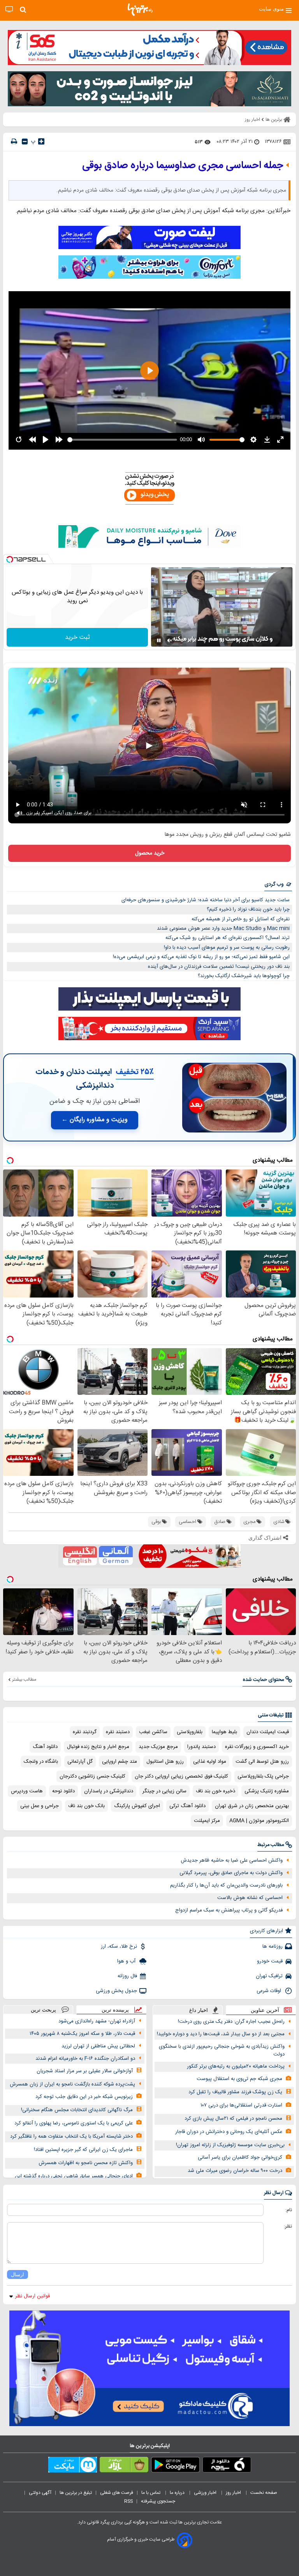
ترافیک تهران (269, 1976)
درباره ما (178, 2493)
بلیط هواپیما (224, 1732)
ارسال (18, 2274)
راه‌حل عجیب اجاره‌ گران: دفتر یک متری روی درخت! (231, 2022)
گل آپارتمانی (80, 1762)
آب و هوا (127, 1961)
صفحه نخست (264, 2493)
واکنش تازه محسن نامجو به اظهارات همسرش (86, 2163)
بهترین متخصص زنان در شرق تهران (252, 1806)
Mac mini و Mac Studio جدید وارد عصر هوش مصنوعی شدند (223, 928)
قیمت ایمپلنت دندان (268, 1732)
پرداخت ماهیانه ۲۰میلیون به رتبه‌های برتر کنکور (236, 2066)
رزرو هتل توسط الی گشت (262, 1762)
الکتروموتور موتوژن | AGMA (259, 1821)
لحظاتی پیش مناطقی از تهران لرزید (98, 2046)
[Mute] (170, 640)
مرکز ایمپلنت (207, 1821)
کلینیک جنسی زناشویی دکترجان (92, 1776)
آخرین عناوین (265, 2010)
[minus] (25, 142)
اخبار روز (234, 2493)
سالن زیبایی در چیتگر (164, 1791)
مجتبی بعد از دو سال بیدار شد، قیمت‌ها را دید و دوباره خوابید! (221, 2034)
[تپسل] (10, 559)
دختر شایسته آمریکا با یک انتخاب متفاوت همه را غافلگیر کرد (71, 2136)
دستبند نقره (118, 1732)
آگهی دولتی (40, 2493)
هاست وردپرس (27, 1791)
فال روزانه (127, 1976)
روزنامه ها (273, 1947)
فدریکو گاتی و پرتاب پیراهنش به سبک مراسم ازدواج (229, 1910)
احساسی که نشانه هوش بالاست (250, 1898)
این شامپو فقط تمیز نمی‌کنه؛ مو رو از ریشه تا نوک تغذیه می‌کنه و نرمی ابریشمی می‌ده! (201, 957)
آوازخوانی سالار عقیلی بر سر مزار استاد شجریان (85, 2071)
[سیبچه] (227, 2466)
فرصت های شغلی (117, 2493)
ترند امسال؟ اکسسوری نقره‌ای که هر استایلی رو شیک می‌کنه (228, 938)
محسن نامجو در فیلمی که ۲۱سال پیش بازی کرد (233, 2119)
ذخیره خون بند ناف (215, 1791)
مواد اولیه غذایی (210, 1762)
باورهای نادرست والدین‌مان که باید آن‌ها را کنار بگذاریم (226, 1885)
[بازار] (124, 2466)
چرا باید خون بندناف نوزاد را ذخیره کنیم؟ (248, 909)
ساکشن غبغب (153, 1732)
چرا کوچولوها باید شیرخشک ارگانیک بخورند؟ (244, 976)
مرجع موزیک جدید (158, 1747)
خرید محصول (150, 853)
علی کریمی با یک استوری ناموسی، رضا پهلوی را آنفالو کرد (74, 2123)
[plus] (41, 141)
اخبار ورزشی (206, 2493)
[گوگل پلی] (175, 2466)
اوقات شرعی (270, 1991)
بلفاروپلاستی (190, 1732)
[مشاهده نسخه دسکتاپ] (9, 10)
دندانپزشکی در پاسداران (109, 1791)
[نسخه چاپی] (14, 142)
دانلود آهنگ (45, 1747)
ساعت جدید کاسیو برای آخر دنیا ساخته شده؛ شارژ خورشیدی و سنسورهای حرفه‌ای (206, 900)
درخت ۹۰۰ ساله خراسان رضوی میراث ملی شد (235, 2171)
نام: (289, 2210)
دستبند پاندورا (201, 1747)
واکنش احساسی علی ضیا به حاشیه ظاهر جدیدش (232, 1860)
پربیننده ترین (115, 2010)
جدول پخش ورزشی (116, 1991)
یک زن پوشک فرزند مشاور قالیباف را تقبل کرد (235, 2092)
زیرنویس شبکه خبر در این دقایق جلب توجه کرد (84, 2097)
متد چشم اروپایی (120, 1762)
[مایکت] (73, 2466)
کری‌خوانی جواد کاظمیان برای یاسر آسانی (240, 2158)
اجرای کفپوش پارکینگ (137, 1806)
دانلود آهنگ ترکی (187, 1806)
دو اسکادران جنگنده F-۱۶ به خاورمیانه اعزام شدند (85, 2059)
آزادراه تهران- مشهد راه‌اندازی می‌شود (97, 2021)
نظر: (288, 2226)
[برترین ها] (140, 10)
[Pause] (159, 640)
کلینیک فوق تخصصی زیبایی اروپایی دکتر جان (181, 1776)
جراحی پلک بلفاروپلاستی (263, 1776)
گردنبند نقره (85, 1732)
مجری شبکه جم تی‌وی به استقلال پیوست (239, 2079)
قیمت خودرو (270, 1961)
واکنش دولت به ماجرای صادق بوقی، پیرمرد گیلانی (231, 1873)
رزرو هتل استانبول (165, 1762)
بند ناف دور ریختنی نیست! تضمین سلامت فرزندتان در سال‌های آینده (219, 967)
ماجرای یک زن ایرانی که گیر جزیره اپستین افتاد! (83, 2150)
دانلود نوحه (63, 1791)
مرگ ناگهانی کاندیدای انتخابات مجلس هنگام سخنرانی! (77, 2110)
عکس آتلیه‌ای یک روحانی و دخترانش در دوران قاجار (229, 2132)
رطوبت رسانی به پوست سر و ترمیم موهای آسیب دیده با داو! (227, 948)
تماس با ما (151, 2493)
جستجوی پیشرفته (158, 2501)
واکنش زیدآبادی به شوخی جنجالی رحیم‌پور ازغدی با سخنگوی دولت (222, 2051)
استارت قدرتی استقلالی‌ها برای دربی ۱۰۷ (241, 2105)
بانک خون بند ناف (86, 1806)
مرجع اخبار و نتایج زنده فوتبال (98, 1747)
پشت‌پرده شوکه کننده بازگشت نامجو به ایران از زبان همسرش (72, 2084)
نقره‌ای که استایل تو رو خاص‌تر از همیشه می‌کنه (241, 919)
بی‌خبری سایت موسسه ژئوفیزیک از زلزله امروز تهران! (230, 2145)
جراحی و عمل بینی (40, 1806)
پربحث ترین (43, 2010)
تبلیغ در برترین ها (76, 2493)
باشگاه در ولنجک (41, 1762)
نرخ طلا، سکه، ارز (119, 1947)
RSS (128, 2501)
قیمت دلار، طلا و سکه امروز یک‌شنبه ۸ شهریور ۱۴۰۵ (82, 2034)
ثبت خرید (77, 637)
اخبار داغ (199, 2010)
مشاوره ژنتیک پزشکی (267, 1791)
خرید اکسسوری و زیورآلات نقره (257, 1747)
